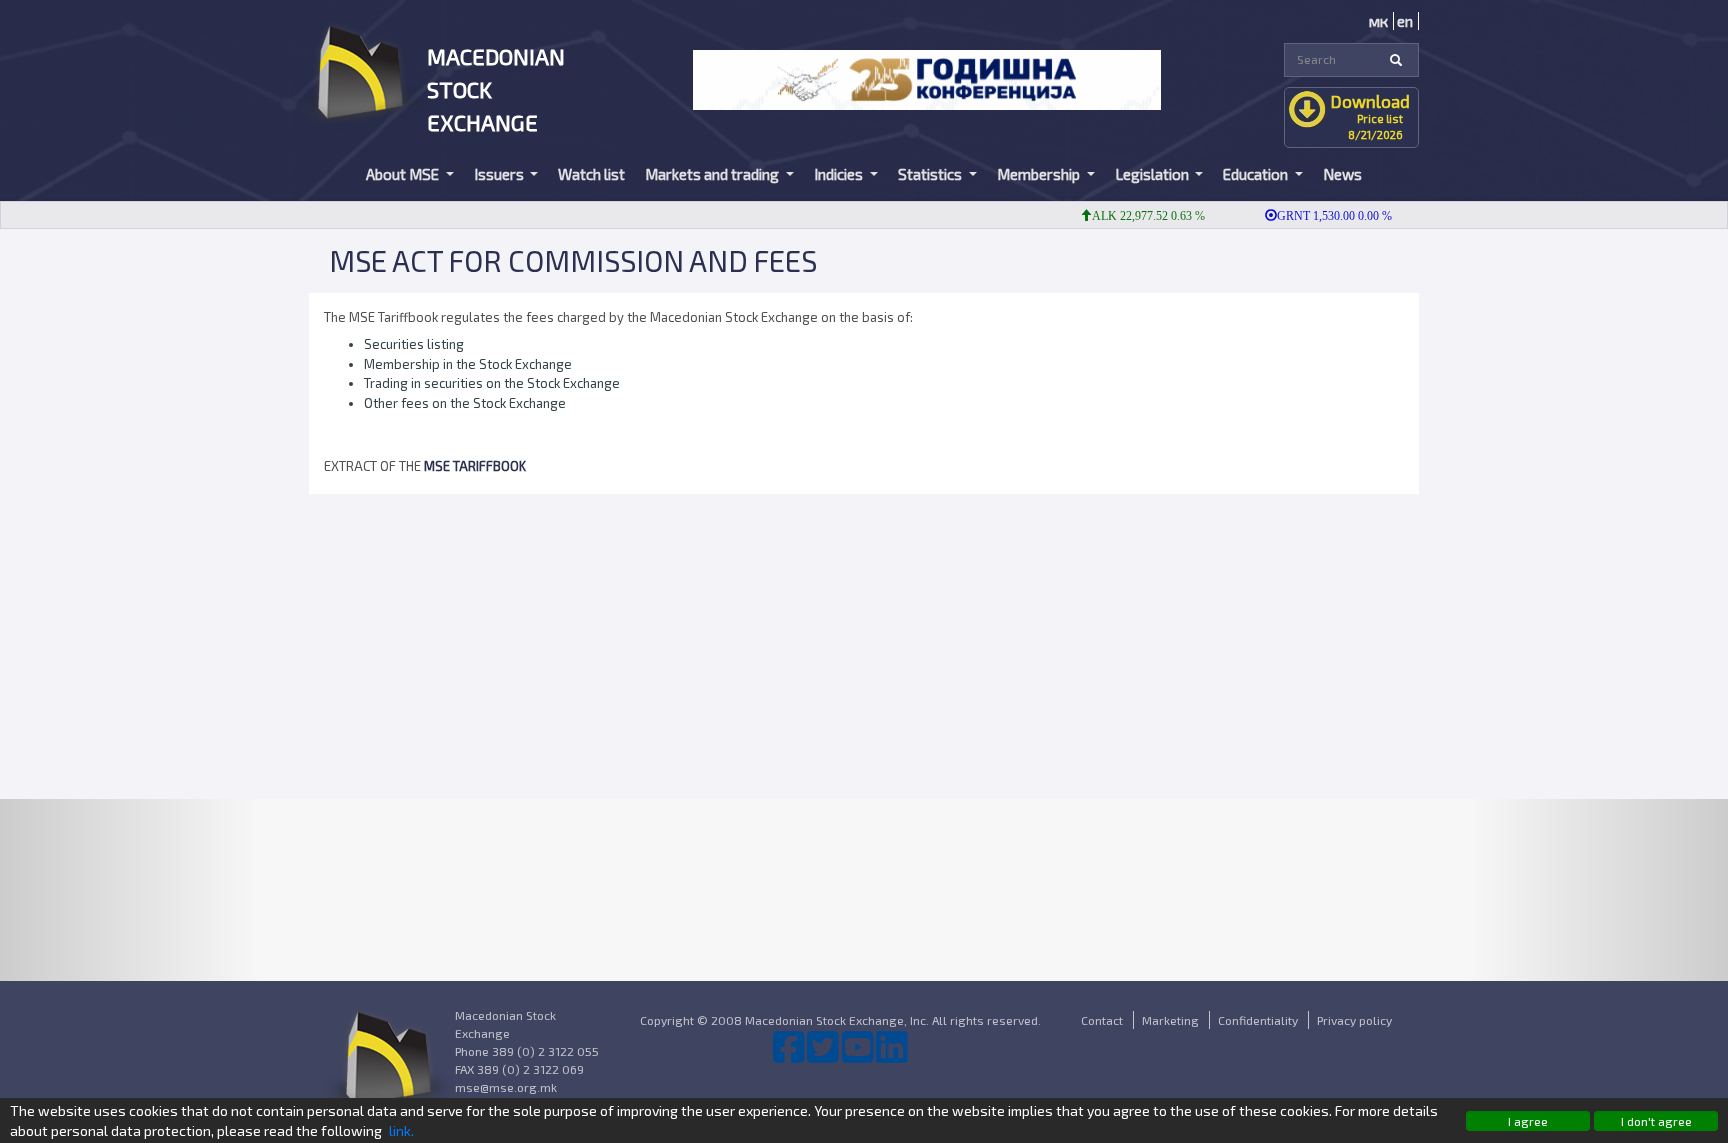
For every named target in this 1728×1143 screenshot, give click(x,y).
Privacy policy (1354, 1020)
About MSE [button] (404, 174)
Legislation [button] (1153, 174)
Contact (1102, 1020)
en (1405, 21)
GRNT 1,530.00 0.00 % (1318, 216)
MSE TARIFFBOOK (476, 466)
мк (1378, 21)
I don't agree (1656, 1121)
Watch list (591, 174)
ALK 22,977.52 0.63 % (1132, 216)
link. (401, 1130)
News (1342, 174)
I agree (1528, 1121)
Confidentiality (1258, 1020)
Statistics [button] (931, 174)
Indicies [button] (840, 174)
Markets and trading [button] (713, 174)
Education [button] (1257, 174)
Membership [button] (1040, 174)
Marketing (1170, 1020)
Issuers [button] (500, 174)
